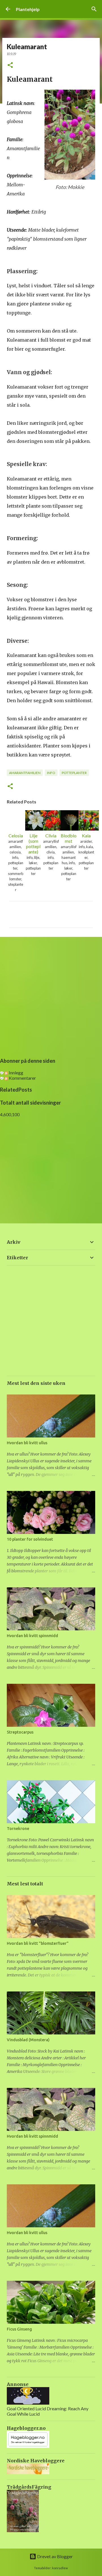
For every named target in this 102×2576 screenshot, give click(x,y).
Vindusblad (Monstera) (28, 2040)
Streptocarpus (20, 1732)
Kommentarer (22, 1078)
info (51, 773)
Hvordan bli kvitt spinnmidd (32, 1636)
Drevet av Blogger (55, 2556)
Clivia (51, 836)
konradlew (60, 2568)
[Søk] (94, 9)
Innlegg (16, 1073)
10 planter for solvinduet (30, 1539)
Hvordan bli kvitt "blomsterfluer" (38, 1943)
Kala (86, 836)
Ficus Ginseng (19, 2329)
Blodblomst (69, 838)
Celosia (16, 836)
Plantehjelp (28, 9)
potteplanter (74, 773)
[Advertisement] (51, 996)
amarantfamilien (25, 773)
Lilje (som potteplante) (33, 844)
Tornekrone (18, 1829)
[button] (10, 65)
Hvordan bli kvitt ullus (27, 1443)
